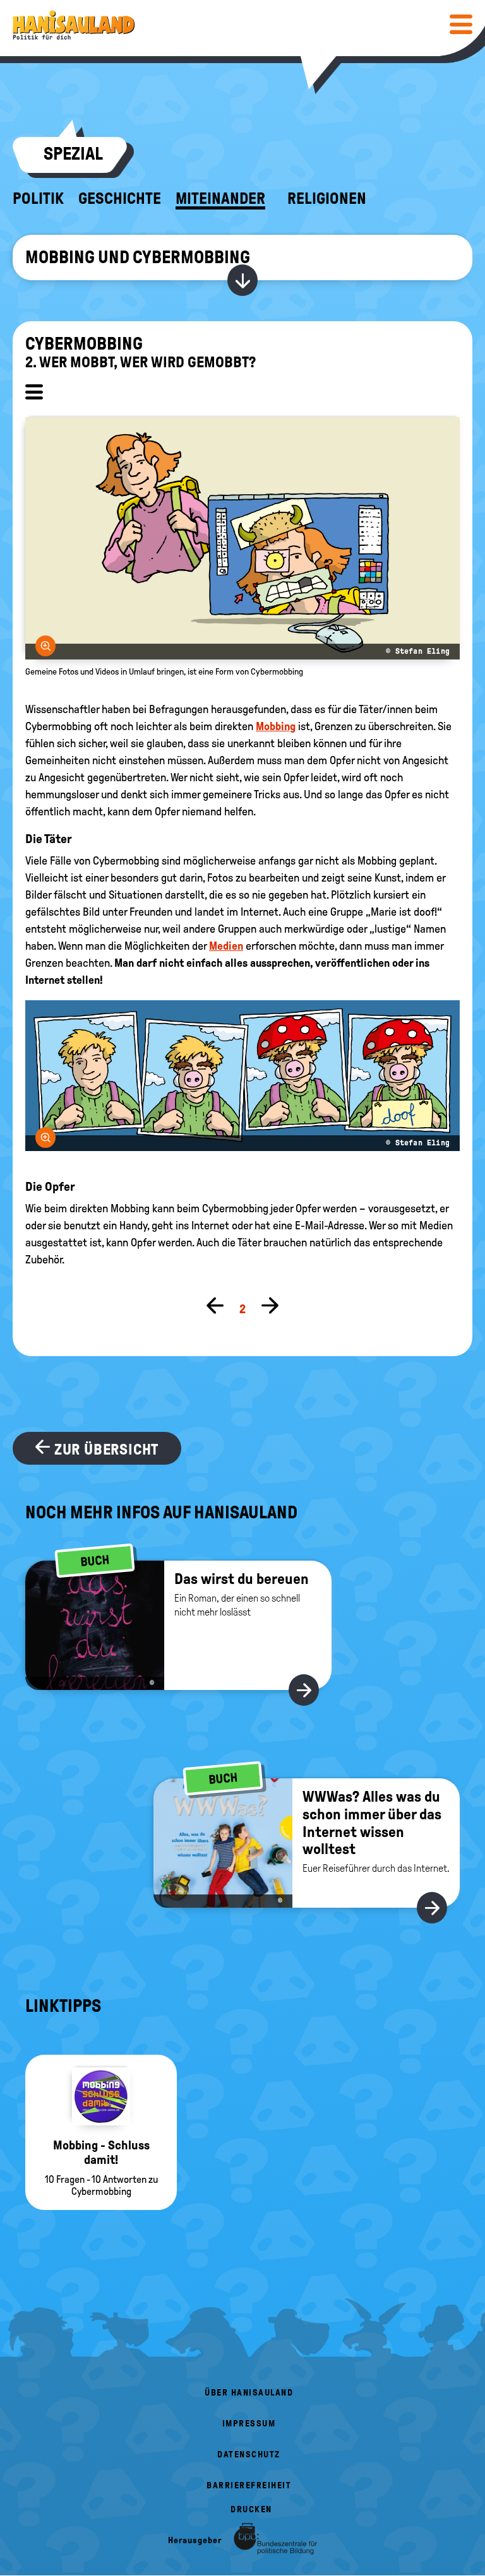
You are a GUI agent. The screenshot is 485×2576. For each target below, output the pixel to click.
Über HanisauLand (249, 2393)
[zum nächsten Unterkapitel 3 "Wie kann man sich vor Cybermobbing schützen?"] (270, 1307)
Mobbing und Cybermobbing (138, 257)
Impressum (249, 2424)
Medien (226, 946)
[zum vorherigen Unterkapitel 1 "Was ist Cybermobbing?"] (215, 1307)
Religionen (327, 199)
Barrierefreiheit (249, 2485)
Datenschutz (249, 2455)
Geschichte (120, 199)
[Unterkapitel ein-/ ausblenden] (34, 394)
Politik (38, 199)
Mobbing (276, 726)
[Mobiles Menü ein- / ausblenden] (461, 24)
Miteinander (220, 199)
